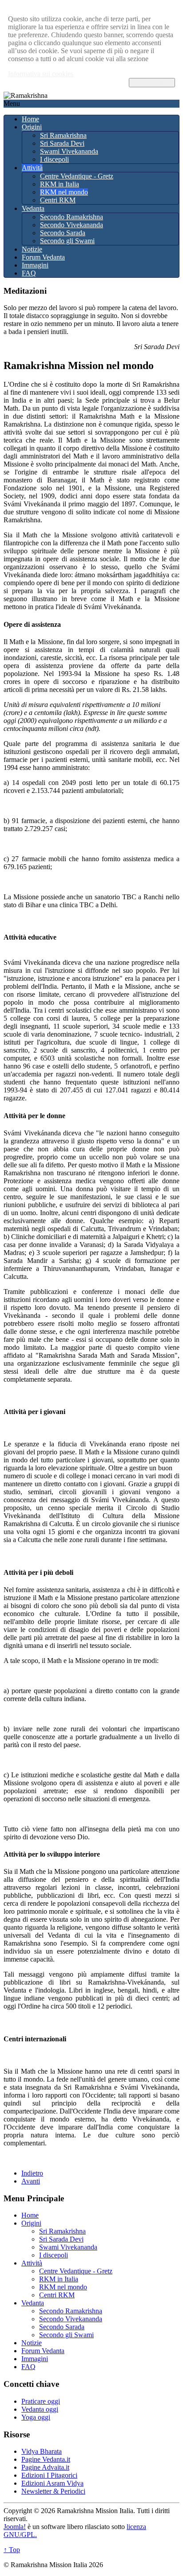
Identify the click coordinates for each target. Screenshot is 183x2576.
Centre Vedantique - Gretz (77, 176)
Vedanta (33, 208)
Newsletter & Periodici (53, 2491)
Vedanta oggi (40, 2409)
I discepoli (54, 159)
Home (30, 119)
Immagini (35, 265)
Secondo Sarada (63, 233)
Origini (32, 127)
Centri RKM (58, 200)
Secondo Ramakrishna (72, 217)
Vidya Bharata (42, 2451)
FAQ (29, 273)
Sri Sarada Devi (62, 143)
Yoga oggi (36, 2417)
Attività (32, 168)
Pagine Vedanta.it (46, 2459)
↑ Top (12, 2550)
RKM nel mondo (64, 192)
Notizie (32, 249)
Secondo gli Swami (67, 241)
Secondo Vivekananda (72, 225)
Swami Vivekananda (69, 151)
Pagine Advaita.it (45, 2467)
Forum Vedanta (43, 257)
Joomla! (15, 2527)
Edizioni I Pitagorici (49, 2475)
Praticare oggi (41, 2401)
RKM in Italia (60, 184)
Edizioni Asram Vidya (52, 2483)
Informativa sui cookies (41, 74)
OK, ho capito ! (152, 83)
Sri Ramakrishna (63, 135)
